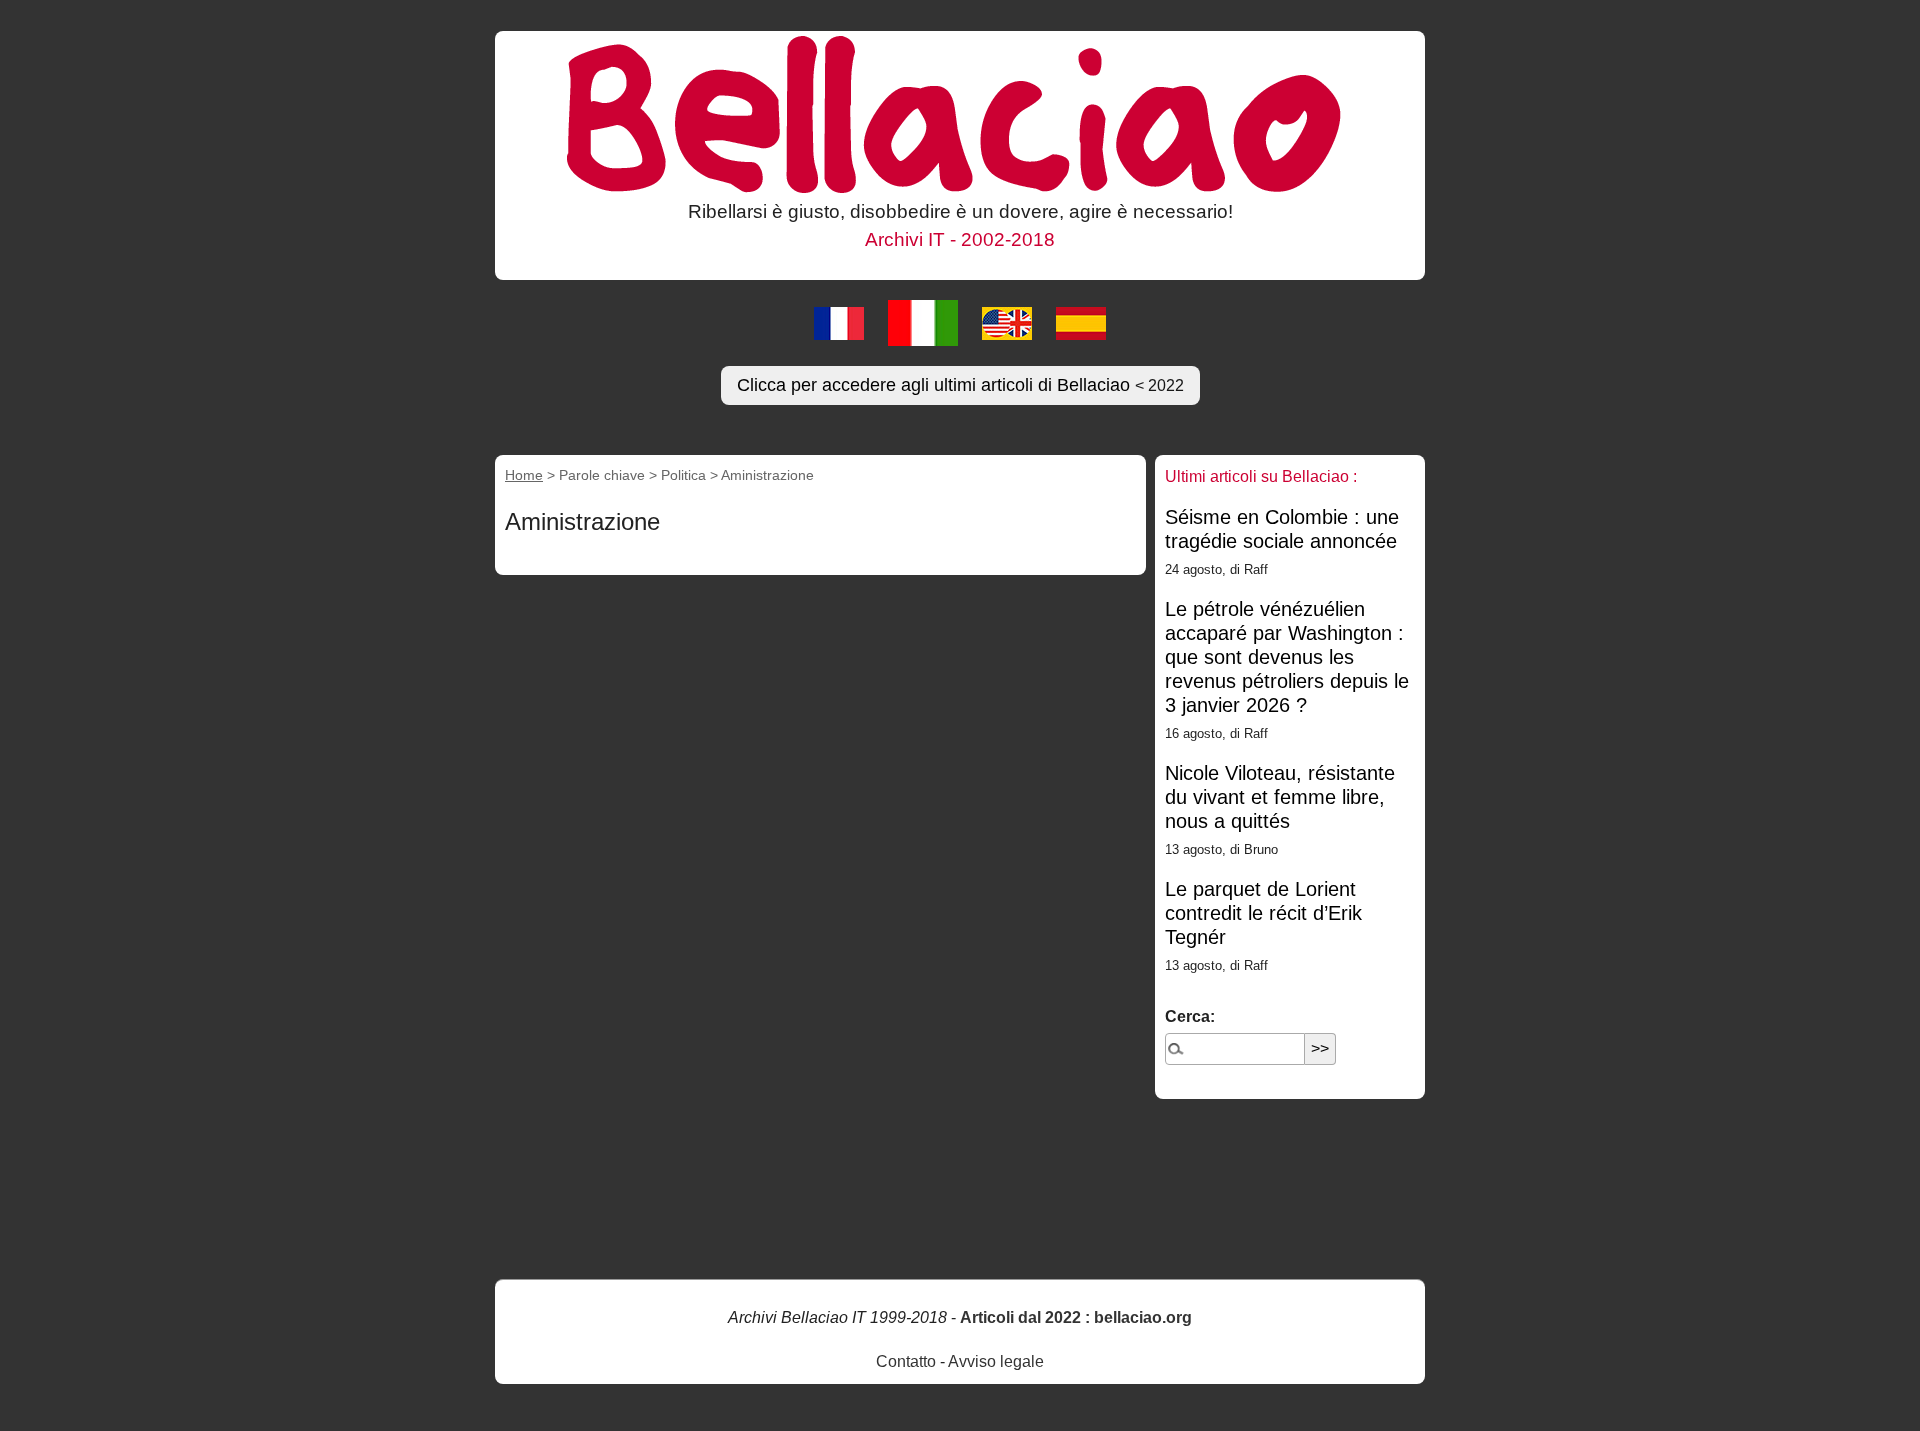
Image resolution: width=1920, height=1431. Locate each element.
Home (524, 475)
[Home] (960, 113)
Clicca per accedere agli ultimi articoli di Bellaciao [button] (960, 385)
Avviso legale (996, 1361)
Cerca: (1190, 1016)
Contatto (906, 1361)
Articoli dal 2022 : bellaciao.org (1076, 1317)
